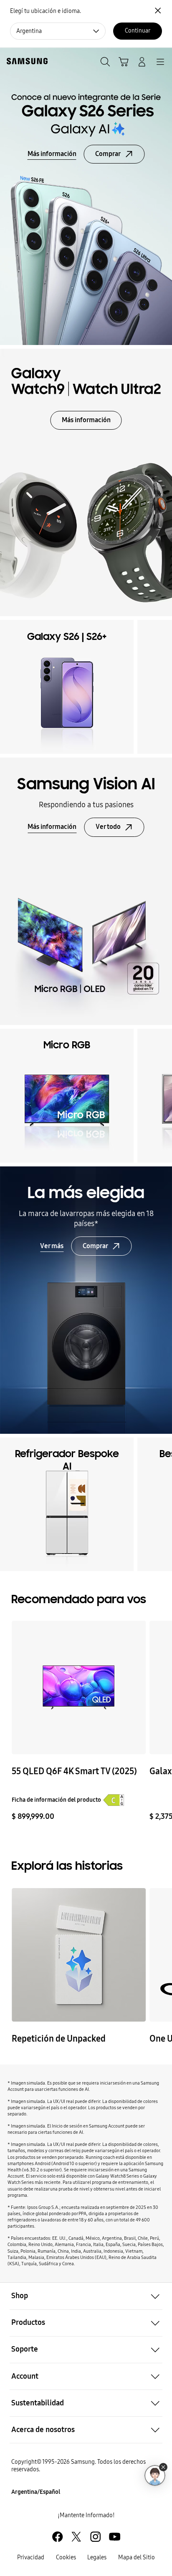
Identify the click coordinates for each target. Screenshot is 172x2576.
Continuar (138, 31)
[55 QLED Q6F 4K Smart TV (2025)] (78, 1687)
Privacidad (31, 2557)
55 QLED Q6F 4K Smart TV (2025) (74, 1771)
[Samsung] (25, 61)
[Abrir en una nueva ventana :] (86, 1300)
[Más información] (86, 891)
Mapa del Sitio (137, 2557)
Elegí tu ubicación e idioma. (46, 11)
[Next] (162, 1721)
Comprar (108, 154)
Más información (52, 154)
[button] (86, 2296)
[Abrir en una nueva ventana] (57, 2537)
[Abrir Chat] (155, 2475)
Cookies (66, 2557)
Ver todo (108, 827)
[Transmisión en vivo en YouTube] (78, 1955)
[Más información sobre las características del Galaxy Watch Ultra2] (86, 482)
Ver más (52, 1246)
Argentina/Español (36, 2492)
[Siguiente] (162, 687)
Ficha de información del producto (56, 1800)
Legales (97, 2557)
